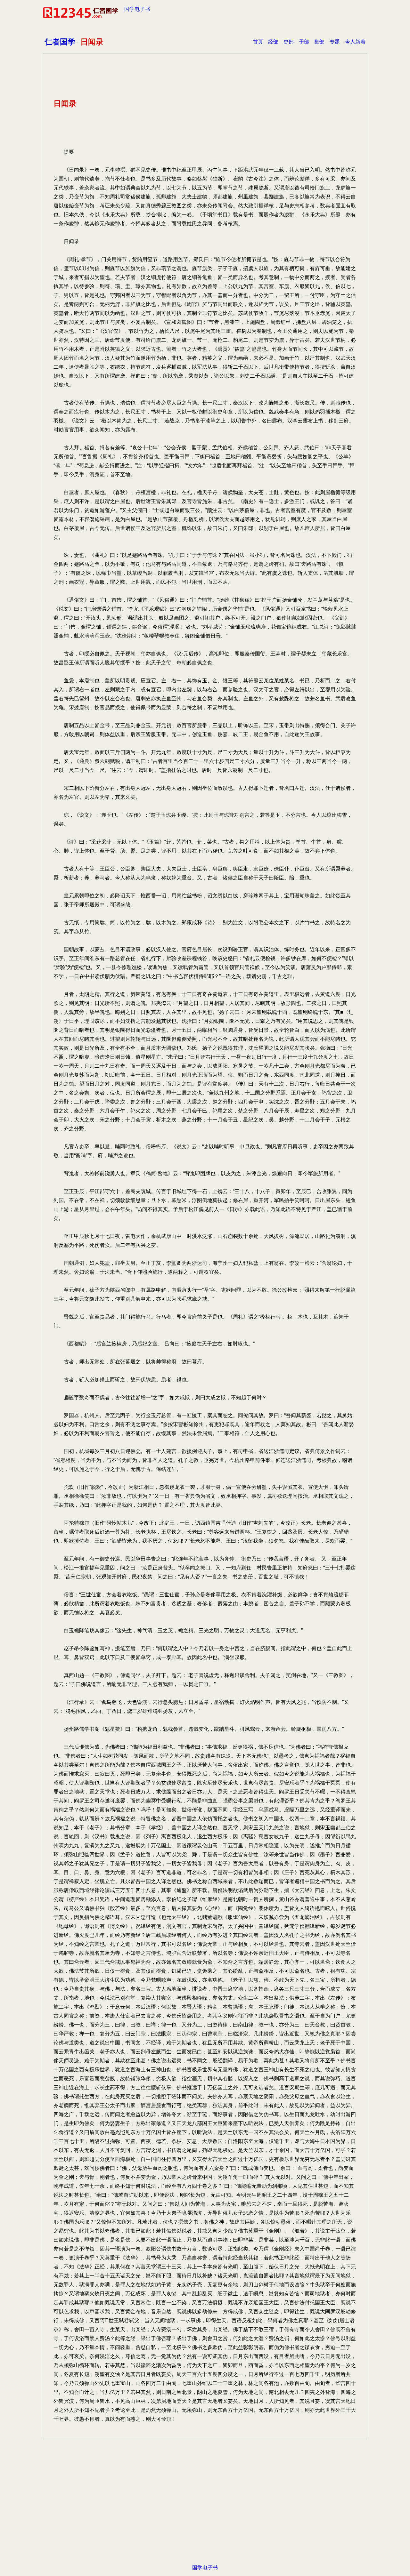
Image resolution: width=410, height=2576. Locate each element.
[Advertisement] (205, 2512)
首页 (258, 42)
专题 (335, 42)
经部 (273, 42)
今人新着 (355, 42)
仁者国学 (60, 42)
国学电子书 (137, 9)
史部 (289, 42)
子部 (304, 42)
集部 (319, 42)
